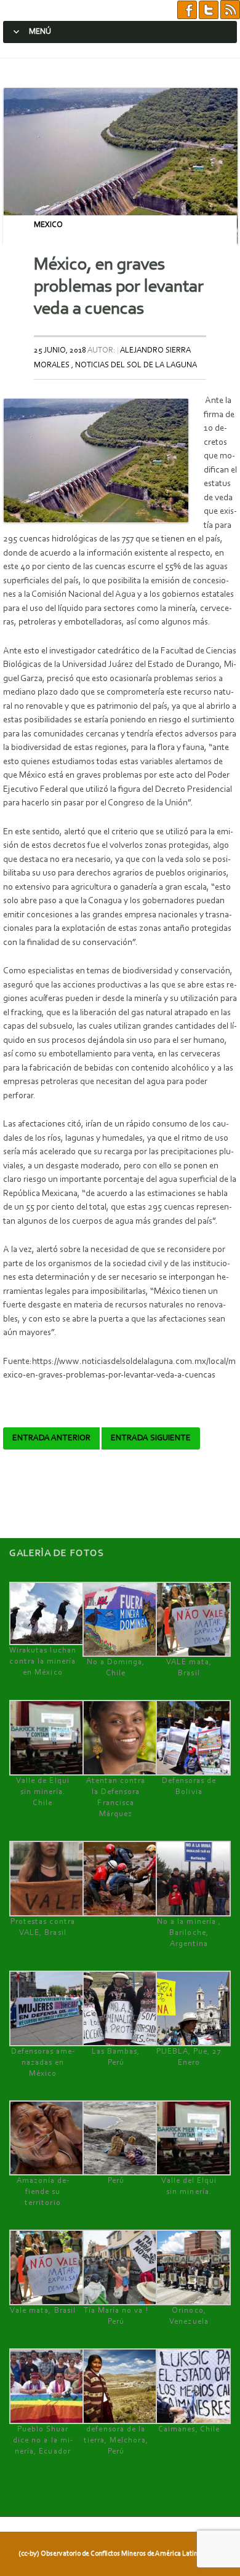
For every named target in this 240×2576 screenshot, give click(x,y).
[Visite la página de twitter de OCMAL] (209, 10)
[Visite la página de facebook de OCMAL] (187, 10)
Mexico (48, 225)
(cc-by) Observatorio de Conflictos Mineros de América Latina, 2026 (119, 2554)
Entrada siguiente (151, 1438)
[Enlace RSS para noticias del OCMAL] (230, 10)
